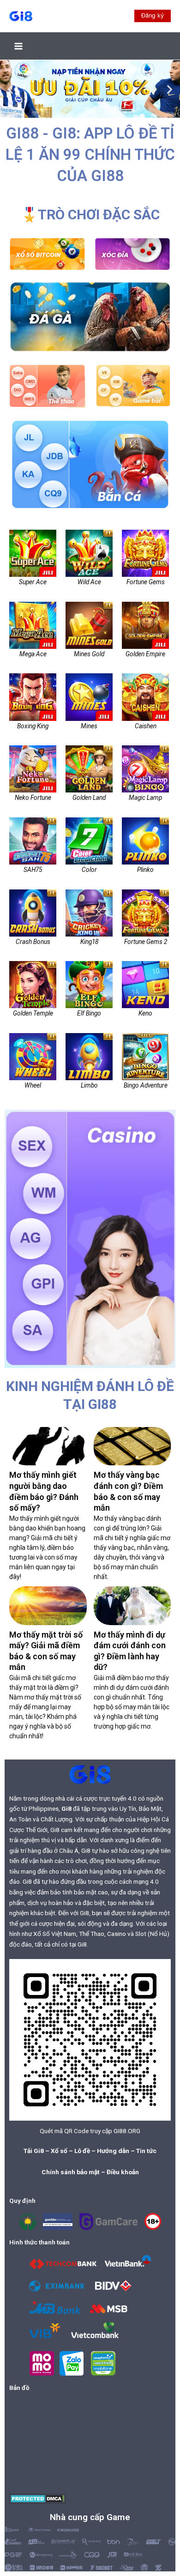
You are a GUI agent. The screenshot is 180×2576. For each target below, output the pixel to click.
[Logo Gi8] (90, 1774)
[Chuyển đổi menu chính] (19, 46)
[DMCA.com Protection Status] (38, 2498)
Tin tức (146, 2151)
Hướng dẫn (113, 2151)
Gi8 (66, 1808)
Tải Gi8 (34, 2151)
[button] (153, 16)
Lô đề (82, 2151)
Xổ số (59, 2151)
